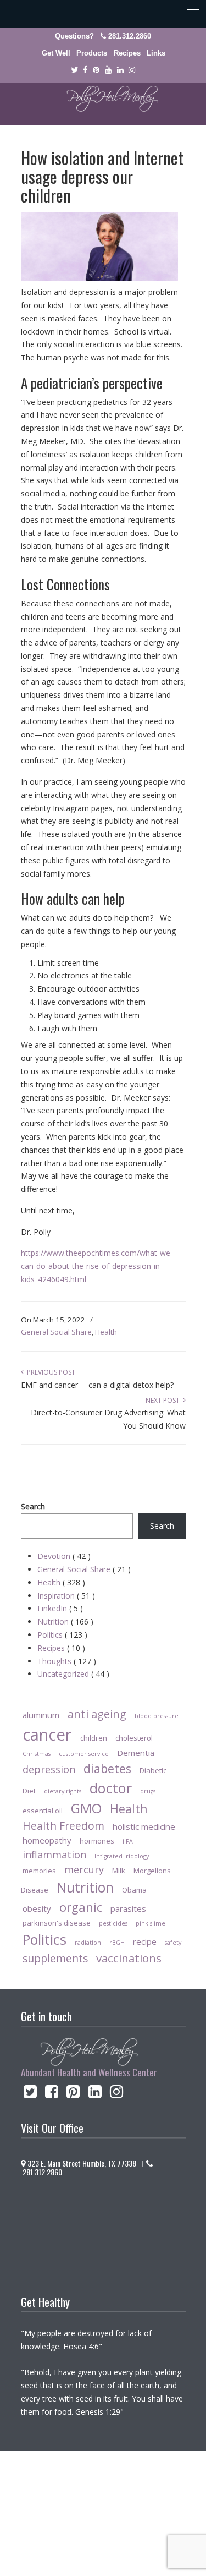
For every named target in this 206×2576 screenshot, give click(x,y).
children (94, 1738)
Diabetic (153, 1770)
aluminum (41, 1715)
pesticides (113, 1923)
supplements (55, 1958)
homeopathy (47, 1840)
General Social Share (56, 1332)
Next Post (164, 1400)
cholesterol (134, 1738)
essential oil (43, 1811)
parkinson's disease (57, 1923)
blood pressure (157, 1716)
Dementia (136, 1753)
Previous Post (49, 1372)
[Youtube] (108, 70)
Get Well (56, 53)
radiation (88, 1943)
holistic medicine (144, 1826)
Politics (62, 1635)
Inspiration (66, 1596)
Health (106, 1332)
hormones (97, 1841)
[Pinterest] (96, 70)
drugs (148, 1791)
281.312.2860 (130, 36)
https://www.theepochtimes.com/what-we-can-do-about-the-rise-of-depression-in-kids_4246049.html (97, 1266)
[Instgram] (132, 70)
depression (49, 1769)
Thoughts (67, 1661)
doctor (111, 1788)
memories (39, 1871)
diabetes (107, 1768)
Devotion (64, 1556)
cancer (47, 1735)
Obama (134, 1890)
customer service (84, 1754)
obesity (37, 1908)
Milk (119, 1871)
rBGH (117, 1943)
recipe (145, 1941)
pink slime (151, 1923)
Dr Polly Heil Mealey (103, 99)
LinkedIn (60, 1608)
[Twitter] (74, 70)
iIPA (128, 1841)
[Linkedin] (120, 70)
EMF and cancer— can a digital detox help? (97, 1385)
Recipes (127, 53)
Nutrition (65, 1621)
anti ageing (97, 1714)
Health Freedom (63, 1826)
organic (81, 1907)
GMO (86, 1808)
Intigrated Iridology (122, 1856)
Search (33, 1506)
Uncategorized (73, 1674)
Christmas (37, 1754)
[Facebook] (86, 70)
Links (156, 53)
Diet (29, 1791)
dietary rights (63, 1791)
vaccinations (129, 1958)
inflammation (54, 1855)
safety (173, 1943)
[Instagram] (116, 2094)
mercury (84, 1869)
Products (92, 53)
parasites (128, 1908)
